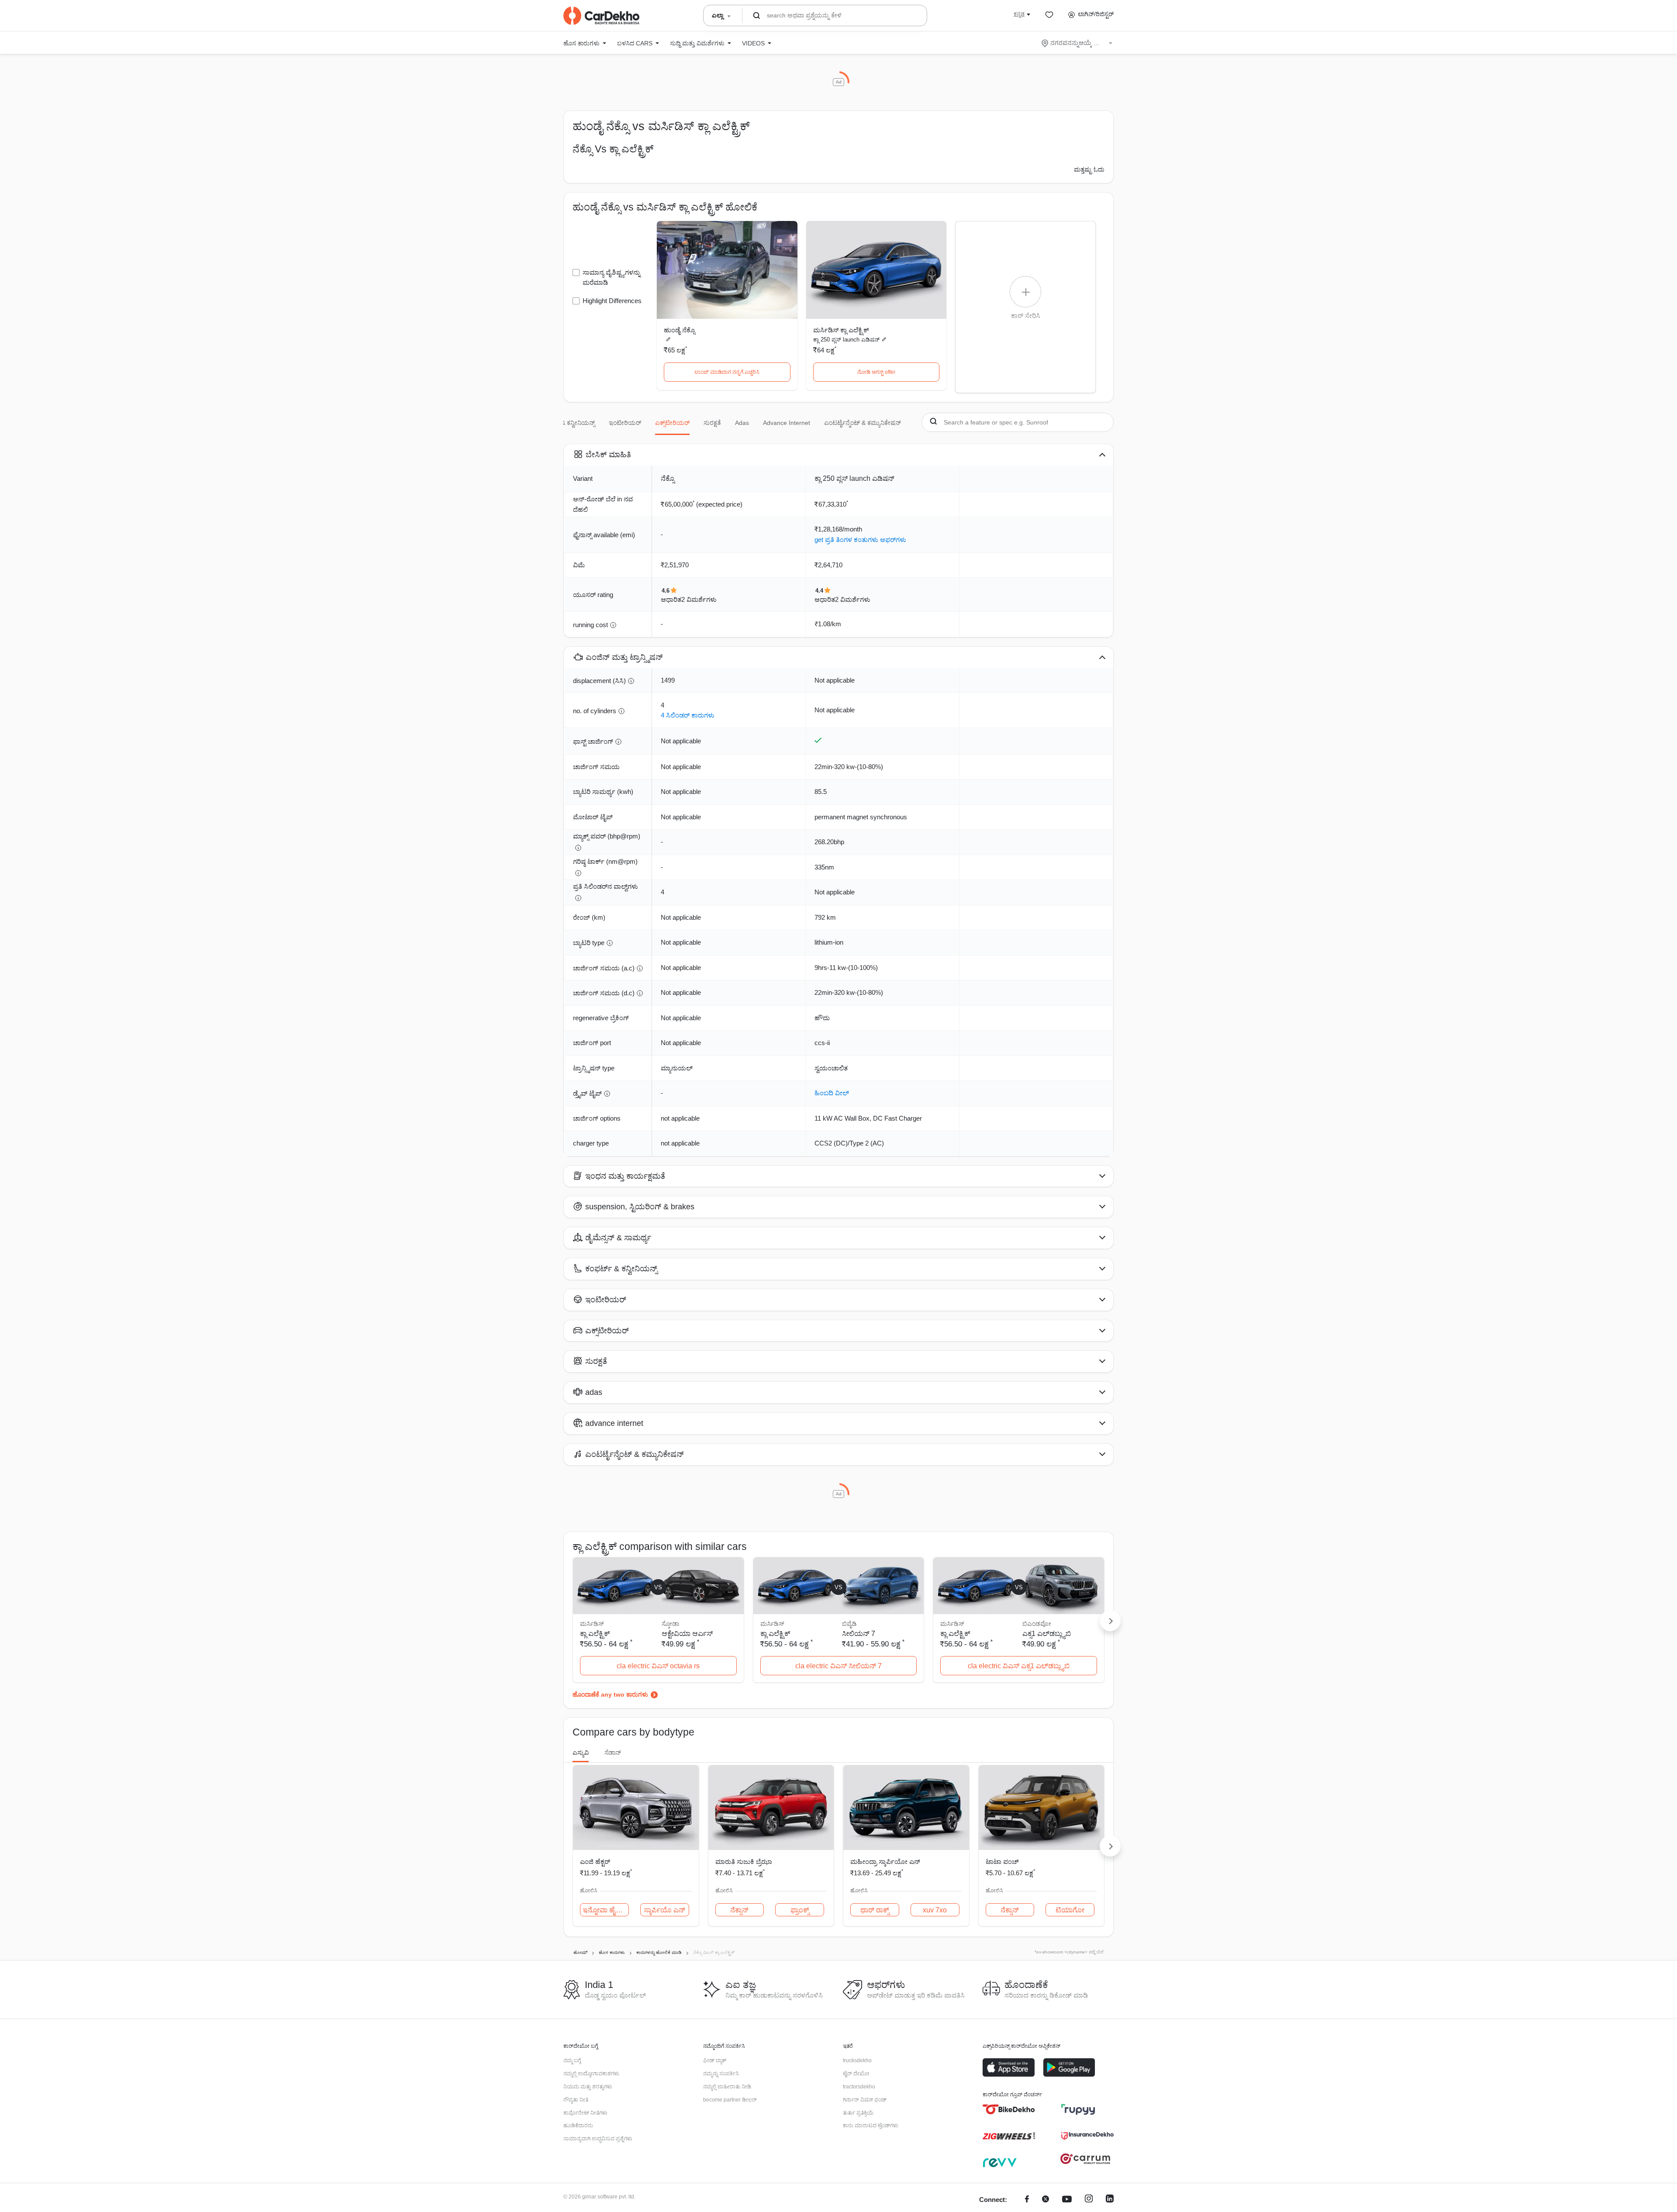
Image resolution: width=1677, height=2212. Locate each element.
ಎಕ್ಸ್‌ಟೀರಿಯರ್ (672, 423)
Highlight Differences (612, 301)
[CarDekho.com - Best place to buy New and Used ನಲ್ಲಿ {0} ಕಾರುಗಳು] (601, 16)
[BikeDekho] (1009, 2109)
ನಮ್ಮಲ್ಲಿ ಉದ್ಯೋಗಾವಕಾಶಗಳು (591, 2074)
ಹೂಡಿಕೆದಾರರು (578, 2126)
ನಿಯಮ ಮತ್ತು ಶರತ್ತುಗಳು (588, 2087)
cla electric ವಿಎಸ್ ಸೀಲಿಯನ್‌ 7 (838, 1666)
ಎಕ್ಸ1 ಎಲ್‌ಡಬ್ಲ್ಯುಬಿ (1047, 1634)
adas (742, 423)
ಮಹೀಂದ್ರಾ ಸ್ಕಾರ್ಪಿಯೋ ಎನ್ (885, 1862)
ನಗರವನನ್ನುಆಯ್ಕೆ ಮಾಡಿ (1078, 43)
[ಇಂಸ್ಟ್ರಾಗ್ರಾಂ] (1089, 2200)
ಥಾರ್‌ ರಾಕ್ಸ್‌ (875, 1910)
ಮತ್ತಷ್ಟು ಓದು (1089, 169)
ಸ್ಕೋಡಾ (670, 1624)
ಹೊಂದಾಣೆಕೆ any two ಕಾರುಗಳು (610, 1694)
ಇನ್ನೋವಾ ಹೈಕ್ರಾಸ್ (606, 1910)
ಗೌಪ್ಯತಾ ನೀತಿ (576, 2100)
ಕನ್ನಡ (1019, 14)
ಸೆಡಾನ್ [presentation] (613, 1753)
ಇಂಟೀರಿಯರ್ (625, 423)
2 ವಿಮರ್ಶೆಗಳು (699, 599)
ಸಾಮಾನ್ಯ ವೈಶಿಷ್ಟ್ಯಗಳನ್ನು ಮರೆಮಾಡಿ (611, 277)
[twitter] (1046, 2200)
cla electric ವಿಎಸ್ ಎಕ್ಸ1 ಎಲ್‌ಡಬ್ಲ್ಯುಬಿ (1019, 1666)
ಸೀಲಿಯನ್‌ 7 (859, 1634)
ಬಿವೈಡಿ (849, 1624)
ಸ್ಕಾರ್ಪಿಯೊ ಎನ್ (664, 1910)
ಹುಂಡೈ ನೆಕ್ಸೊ (679, 330)
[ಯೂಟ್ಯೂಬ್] (1067, 2200)
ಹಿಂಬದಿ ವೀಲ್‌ (832, 1093)
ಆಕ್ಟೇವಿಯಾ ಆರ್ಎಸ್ (687, 1634)
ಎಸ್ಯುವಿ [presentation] (581, 1753)
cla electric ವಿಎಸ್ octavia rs (658, 1666)
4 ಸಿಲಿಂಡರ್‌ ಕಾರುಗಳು (688, 715)
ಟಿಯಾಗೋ (1070, 1910)
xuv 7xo (935, 1910)
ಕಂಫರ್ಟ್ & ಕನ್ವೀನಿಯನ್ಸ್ (567, 423)
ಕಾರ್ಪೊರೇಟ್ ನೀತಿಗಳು (585, 2113)
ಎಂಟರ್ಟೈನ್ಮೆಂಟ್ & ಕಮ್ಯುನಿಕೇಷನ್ (863, 423)
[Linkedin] (1110, 2200)
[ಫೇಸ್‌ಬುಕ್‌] (1027, 2200)
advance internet (787, 423)
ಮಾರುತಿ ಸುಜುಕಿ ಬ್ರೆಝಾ (744, 1862)
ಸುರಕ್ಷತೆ (712, 423)
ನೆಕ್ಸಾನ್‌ (739, 1910)
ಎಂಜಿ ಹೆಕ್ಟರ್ (595, 1862)
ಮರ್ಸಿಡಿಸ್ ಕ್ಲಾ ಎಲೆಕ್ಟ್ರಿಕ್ (841, 330)
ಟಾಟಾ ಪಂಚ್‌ (1002, 1862)
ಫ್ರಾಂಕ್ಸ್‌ (800, 1910)
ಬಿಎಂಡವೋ (1037, 1624)
